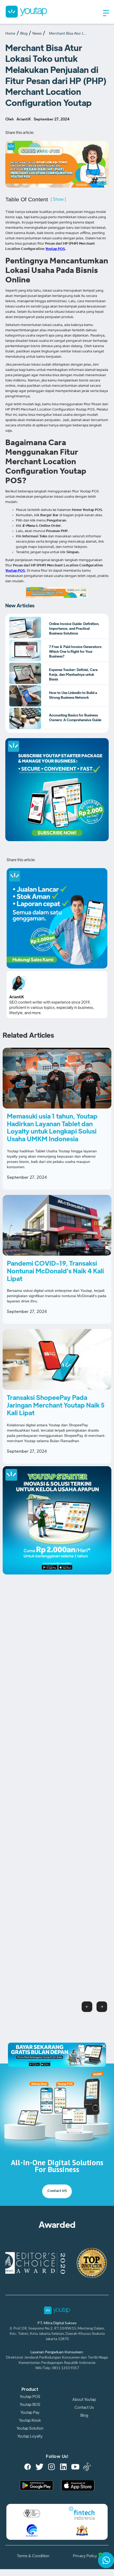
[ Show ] (58, 199)
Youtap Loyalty (30, 2436)
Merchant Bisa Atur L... (68, 33)
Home (10, 33)
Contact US (57, 2191)
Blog (24, 33)
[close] (104, 2047)
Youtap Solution (30, 2428)
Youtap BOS (30, 2405)
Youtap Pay (30, 2412)
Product (30, 2389)
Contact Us (84, 2407)
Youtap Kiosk (30, 2420)
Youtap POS (30, 2397)
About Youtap (84, 2400)
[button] (106, 13)
